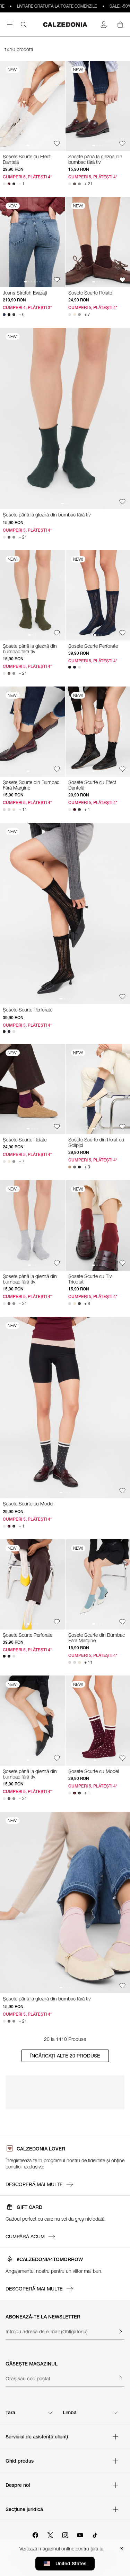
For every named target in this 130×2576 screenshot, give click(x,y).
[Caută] (24, 25)
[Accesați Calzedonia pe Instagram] (65, 2534)
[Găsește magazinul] (120, 2378)
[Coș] (120, 25)
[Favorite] (57, 143)
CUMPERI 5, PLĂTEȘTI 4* (27, 177)
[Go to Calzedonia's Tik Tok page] (95, 2534)
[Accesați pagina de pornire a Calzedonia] (65, 25)
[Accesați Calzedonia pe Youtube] (80, 2534)
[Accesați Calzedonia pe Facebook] (35, 2534)
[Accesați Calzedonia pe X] (50, 2534)
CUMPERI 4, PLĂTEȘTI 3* (27, 307)
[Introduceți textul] (120, 2332)
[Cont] (104, 25)
